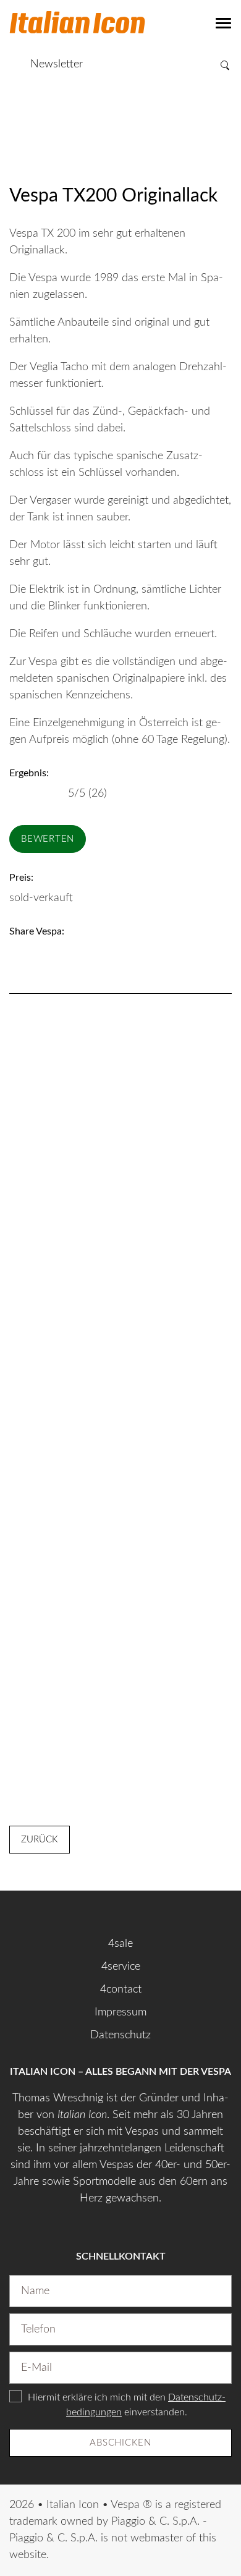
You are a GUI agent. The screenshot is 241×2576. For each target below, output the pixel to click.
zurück (40, 1840)
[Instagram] (120, 1911)
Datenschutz (120, 2035)
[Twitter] (40, 952)
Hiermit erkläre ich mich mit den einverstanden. (127, 2405)
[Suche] (226, 65)
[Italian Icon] (77, 25)
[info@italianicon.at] (14, 64)
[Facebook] (15, 952)
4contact (121, 1989)
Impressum (120, 2012)
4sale (120, 1944)
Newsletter (57, 64)
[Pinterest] (66, 952)
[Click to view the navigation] (224, 23)
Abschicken (120, 2443)
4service (121, 1967)
